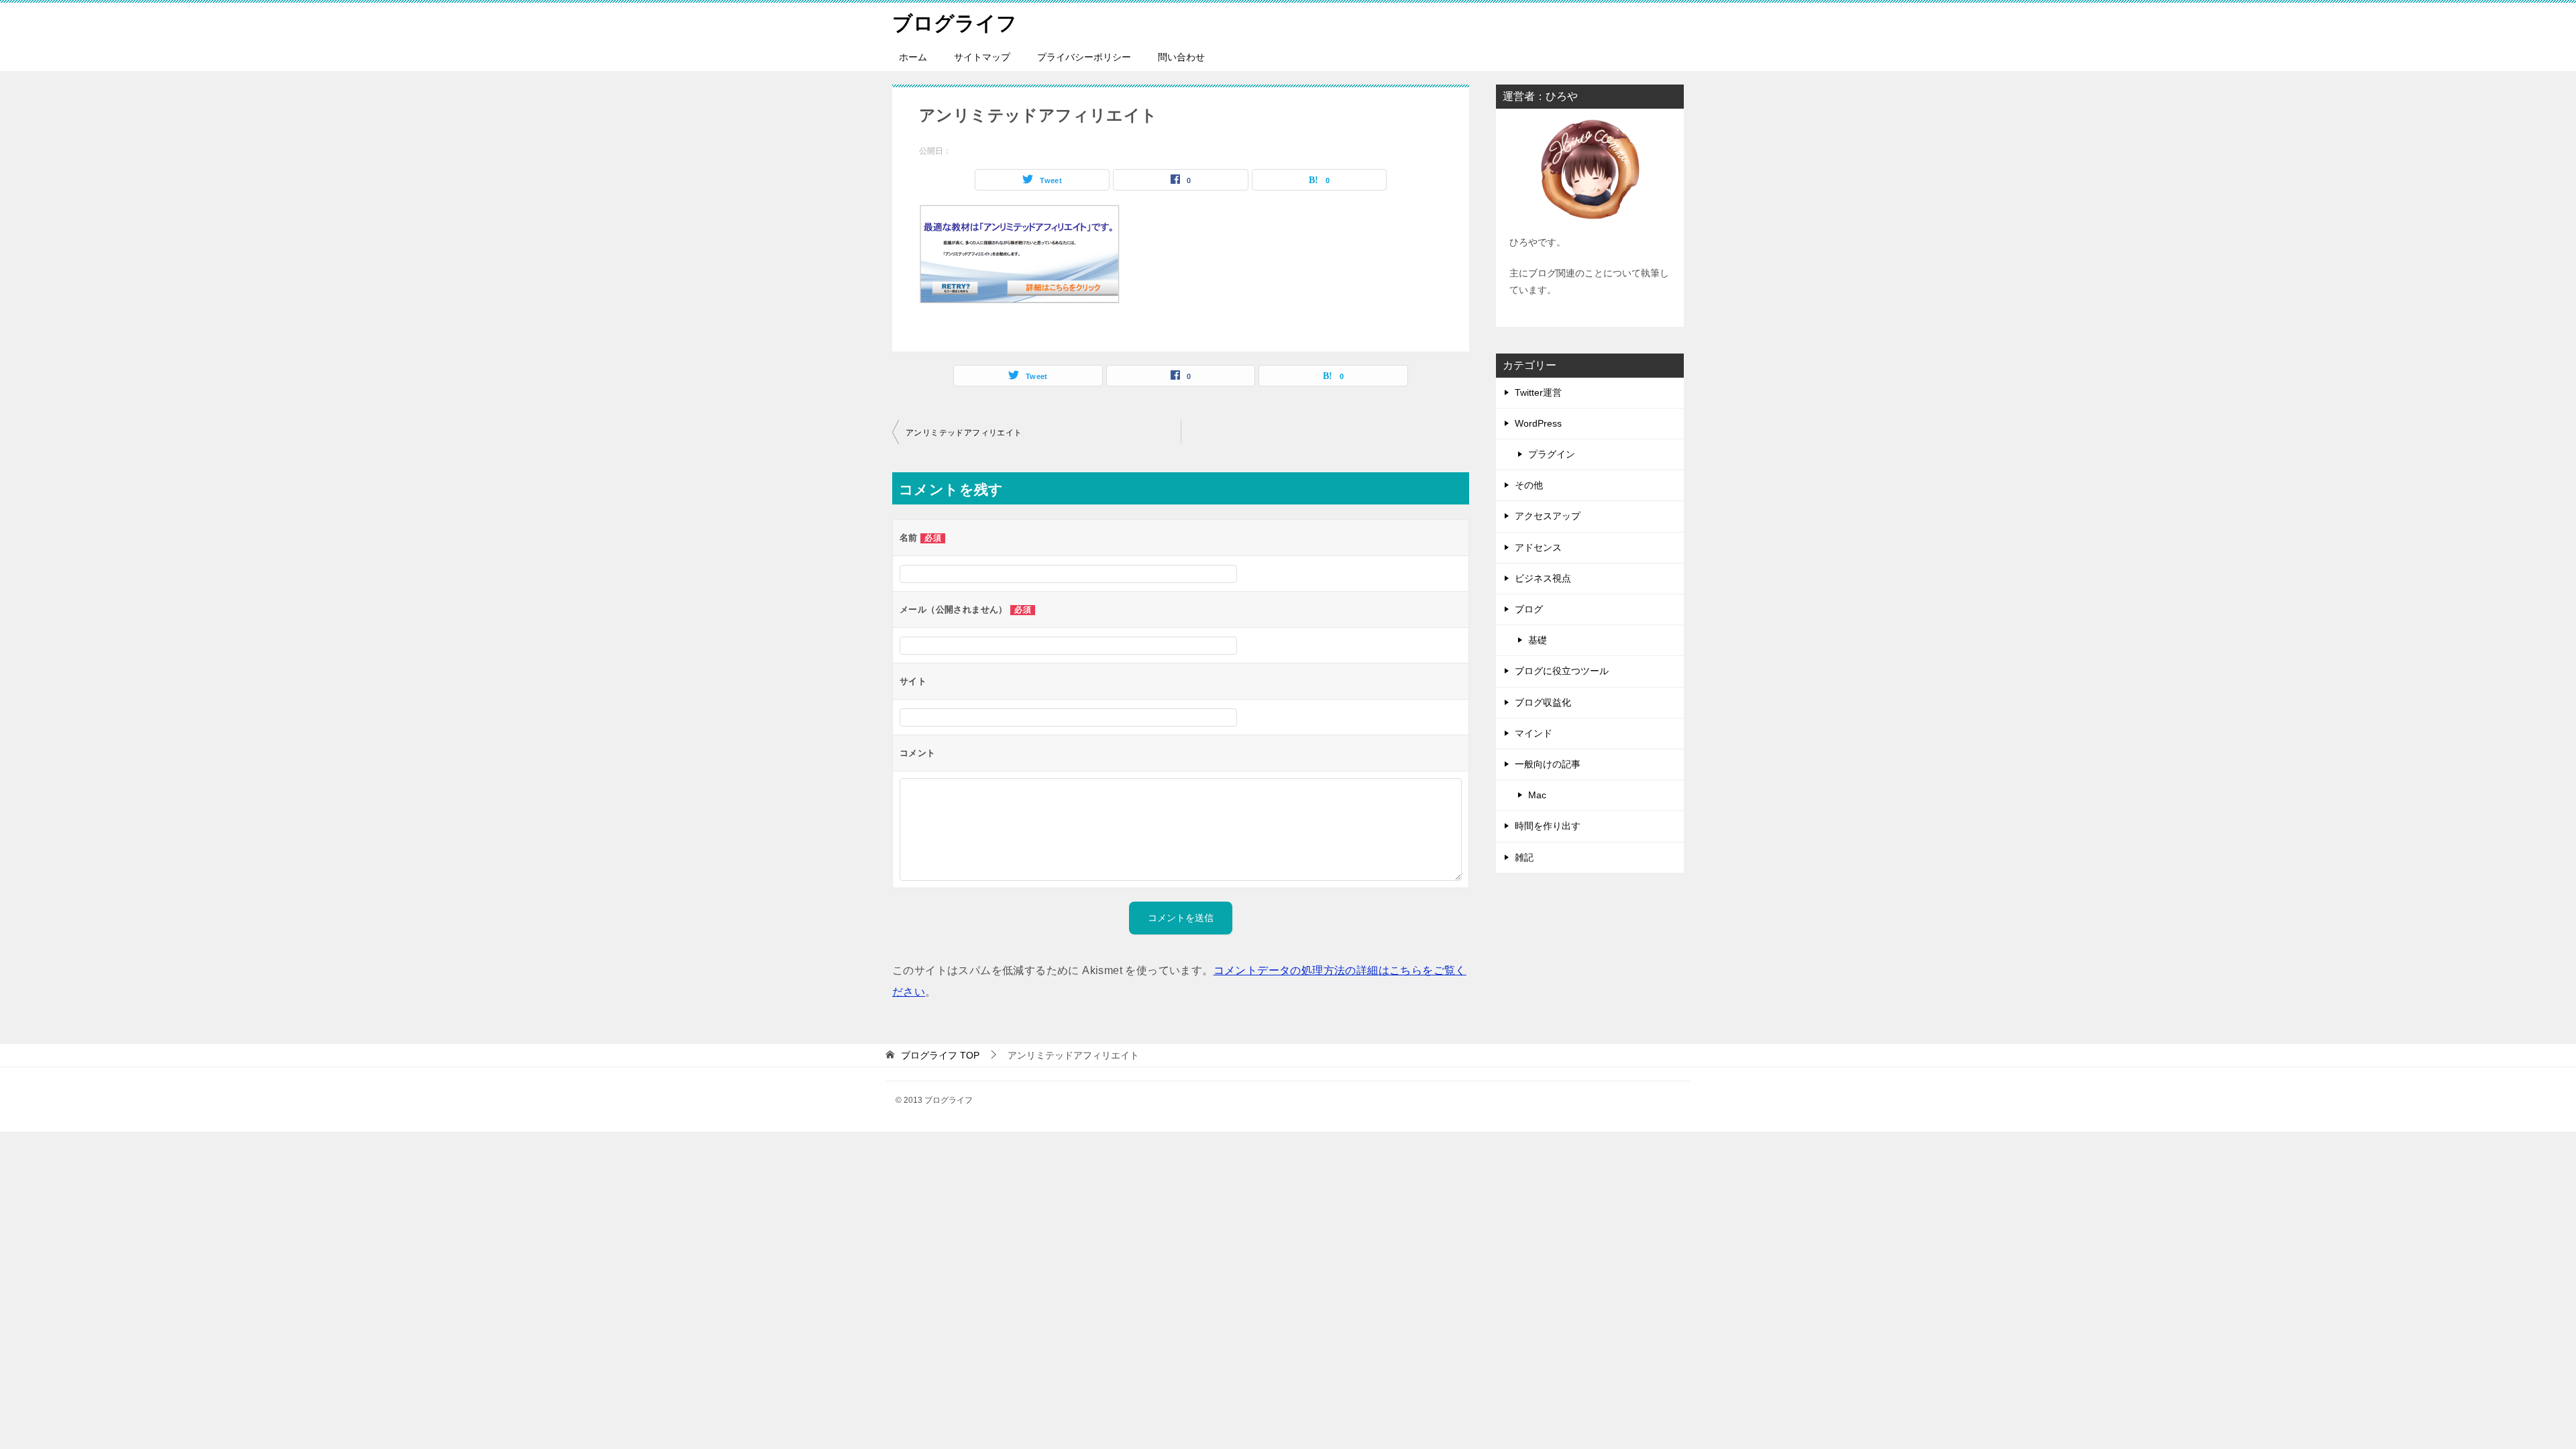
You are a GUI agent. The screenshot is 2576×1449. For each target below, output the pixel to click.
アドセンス (1538, 547)
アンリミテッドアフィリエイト (964, 433)
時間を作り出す (1548, 826)
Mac (1537, 795)
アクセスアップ (1548, 516)
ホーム (913, 57)
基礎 (1538, 640)
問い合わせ (1181, 57)
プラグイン (1552, 454)
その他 (1529, 485)
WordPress (1538, 423)
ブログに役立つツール (1562, 671)
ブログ (1529, 609)
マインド (1534, 733)
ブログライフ (955, 23)
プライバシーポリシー (1084, 57)
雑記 (1524, 857)
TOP (940, 1055)
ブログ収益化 (1543, 702)
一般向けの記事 (1548, 764)
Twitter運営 (1538, 392)
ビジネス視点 (1543, 578)
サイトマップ (982, 57)
